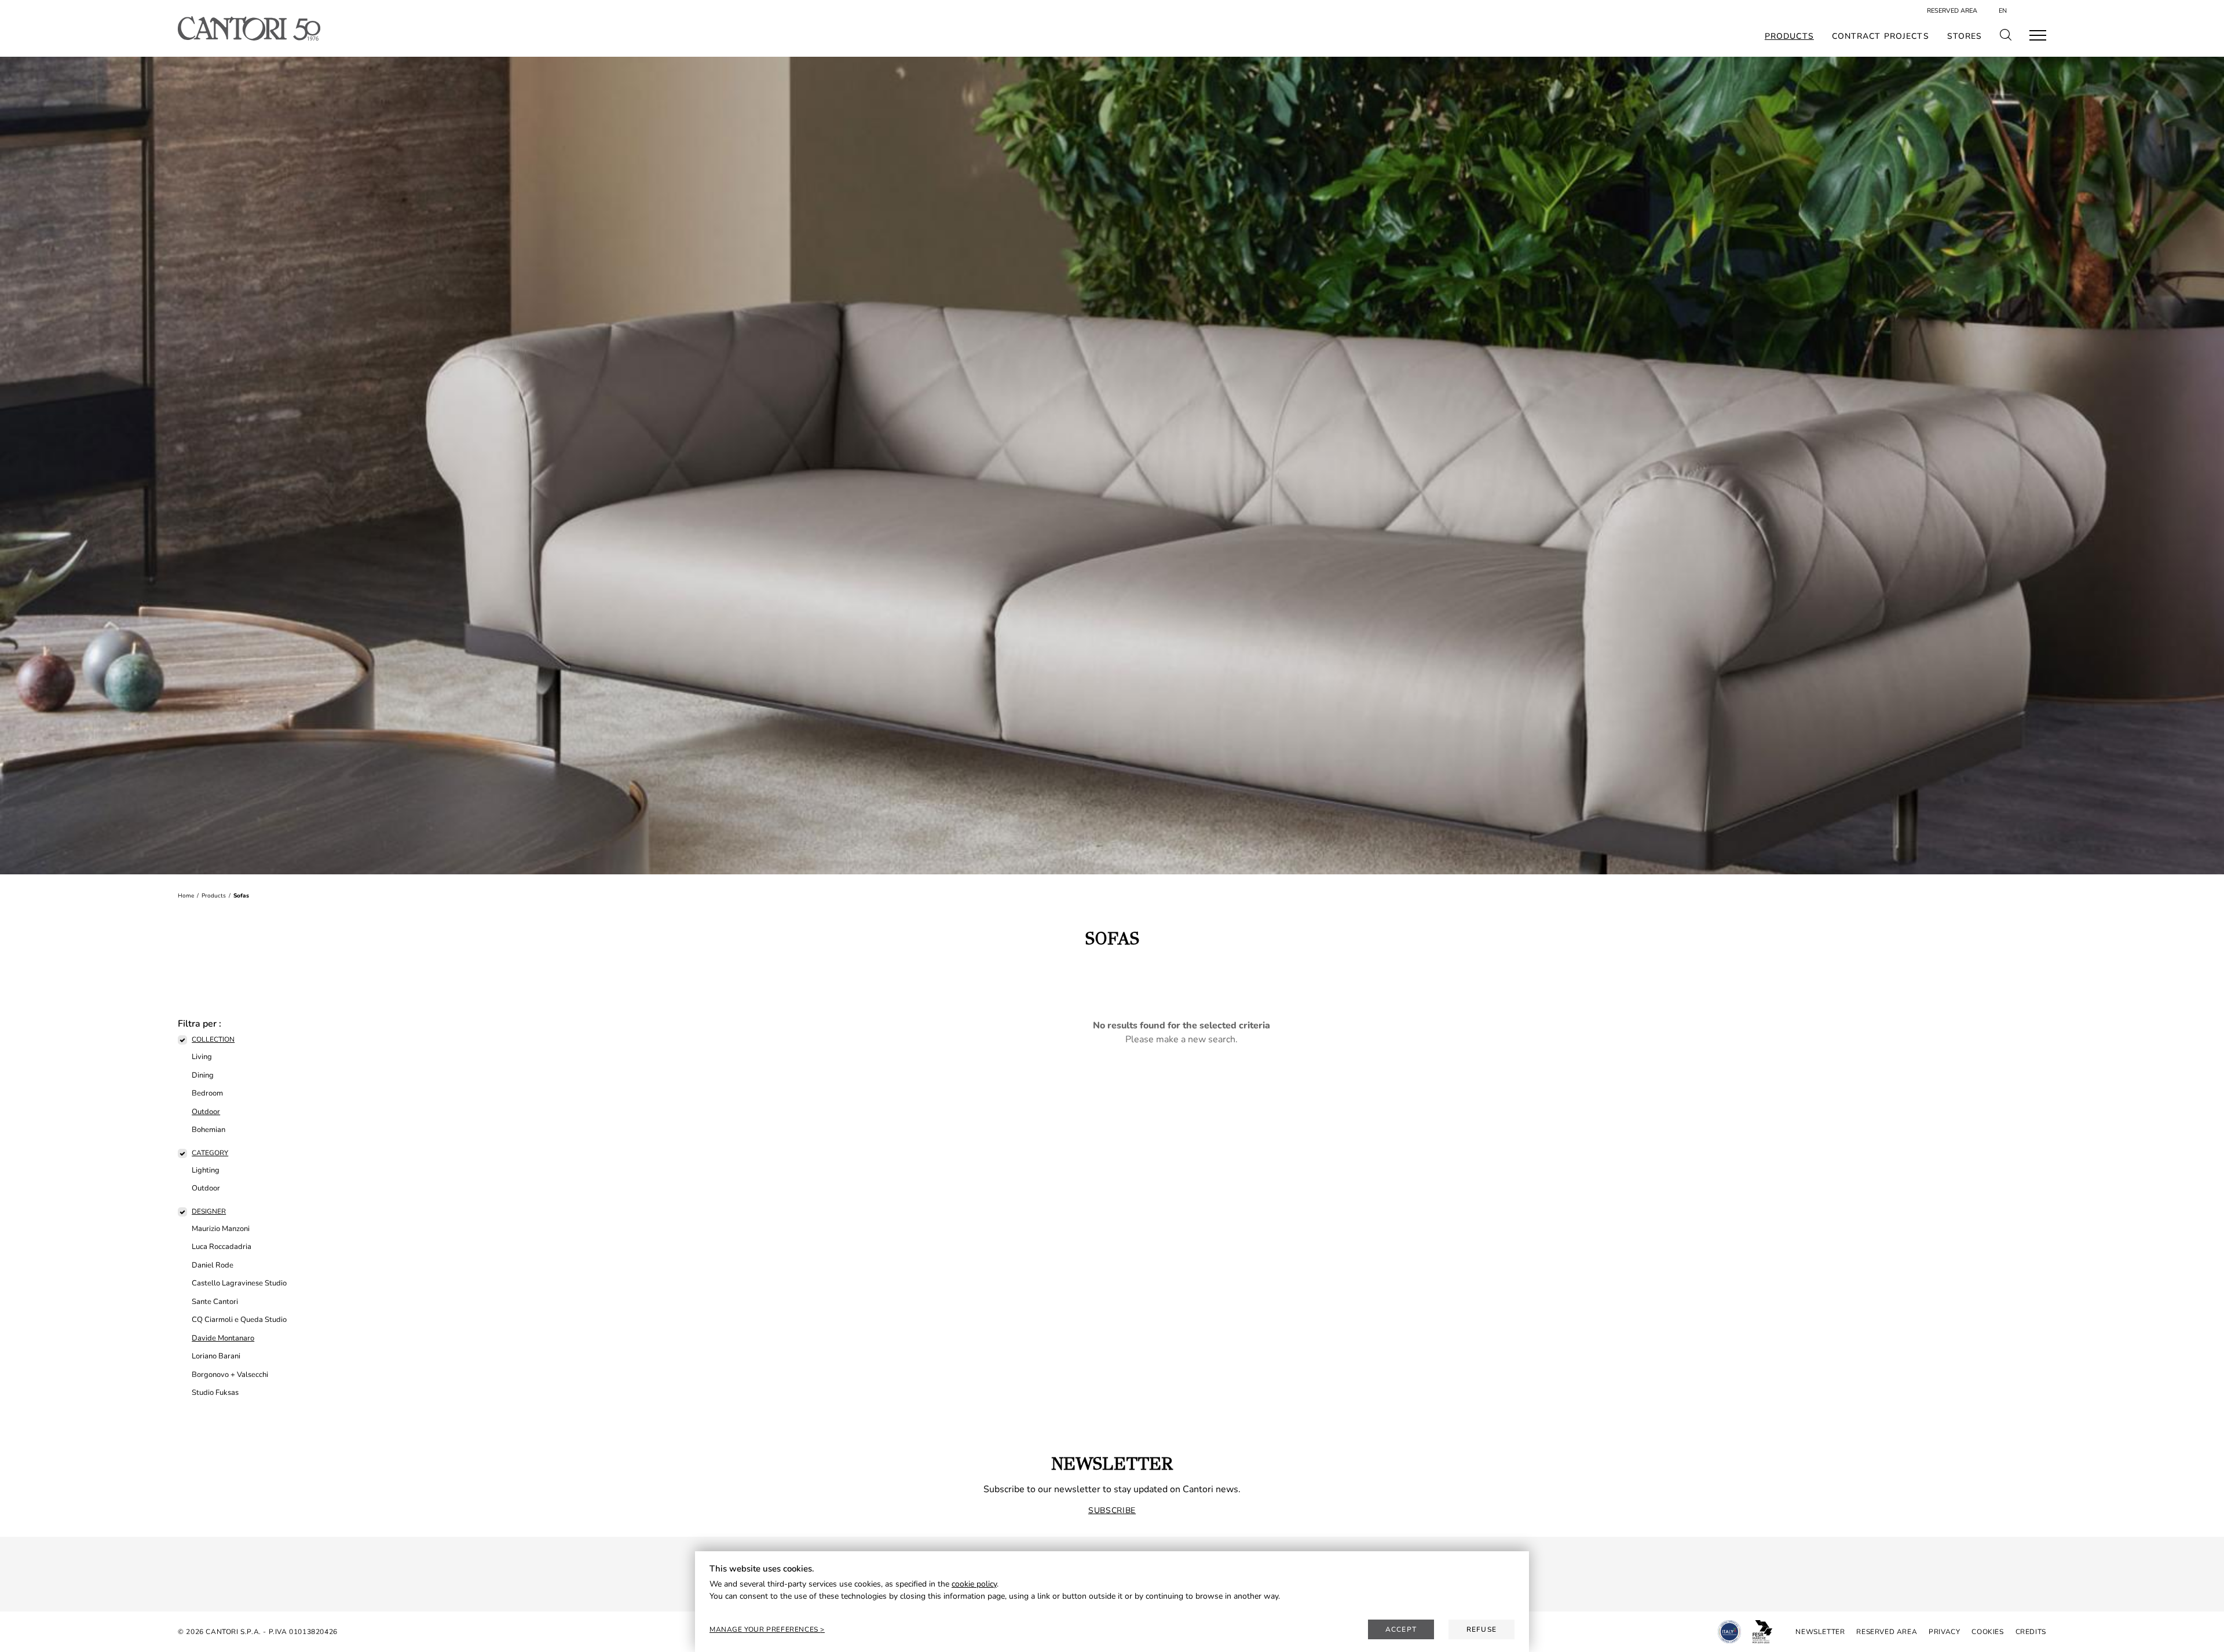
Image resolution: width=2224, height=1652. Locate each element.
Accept (1401, 1629)
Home (186, 896)
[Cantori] (249, 28)
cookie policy (974, 1584)
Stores (1965, 36)
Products (1789, 36)
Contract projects (1881, 36)
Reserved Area (1952, 11)
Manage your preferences (765, 1629)
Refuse (1482, 1629)
